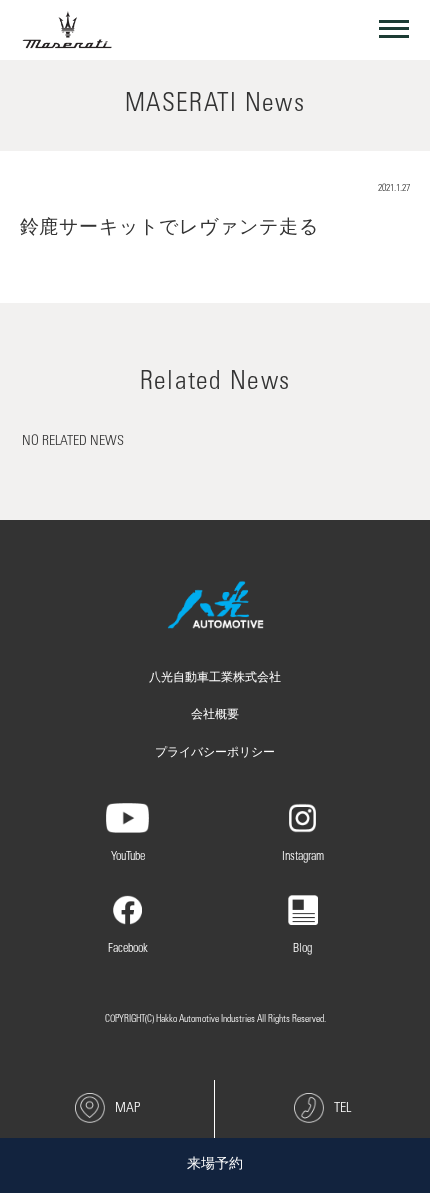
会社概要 (215, 715)
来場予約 (215, 1165)
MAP (127, 1109)
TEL (342, 1109)
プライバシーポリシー (215, 753)
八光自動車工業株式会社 (215, 678)
